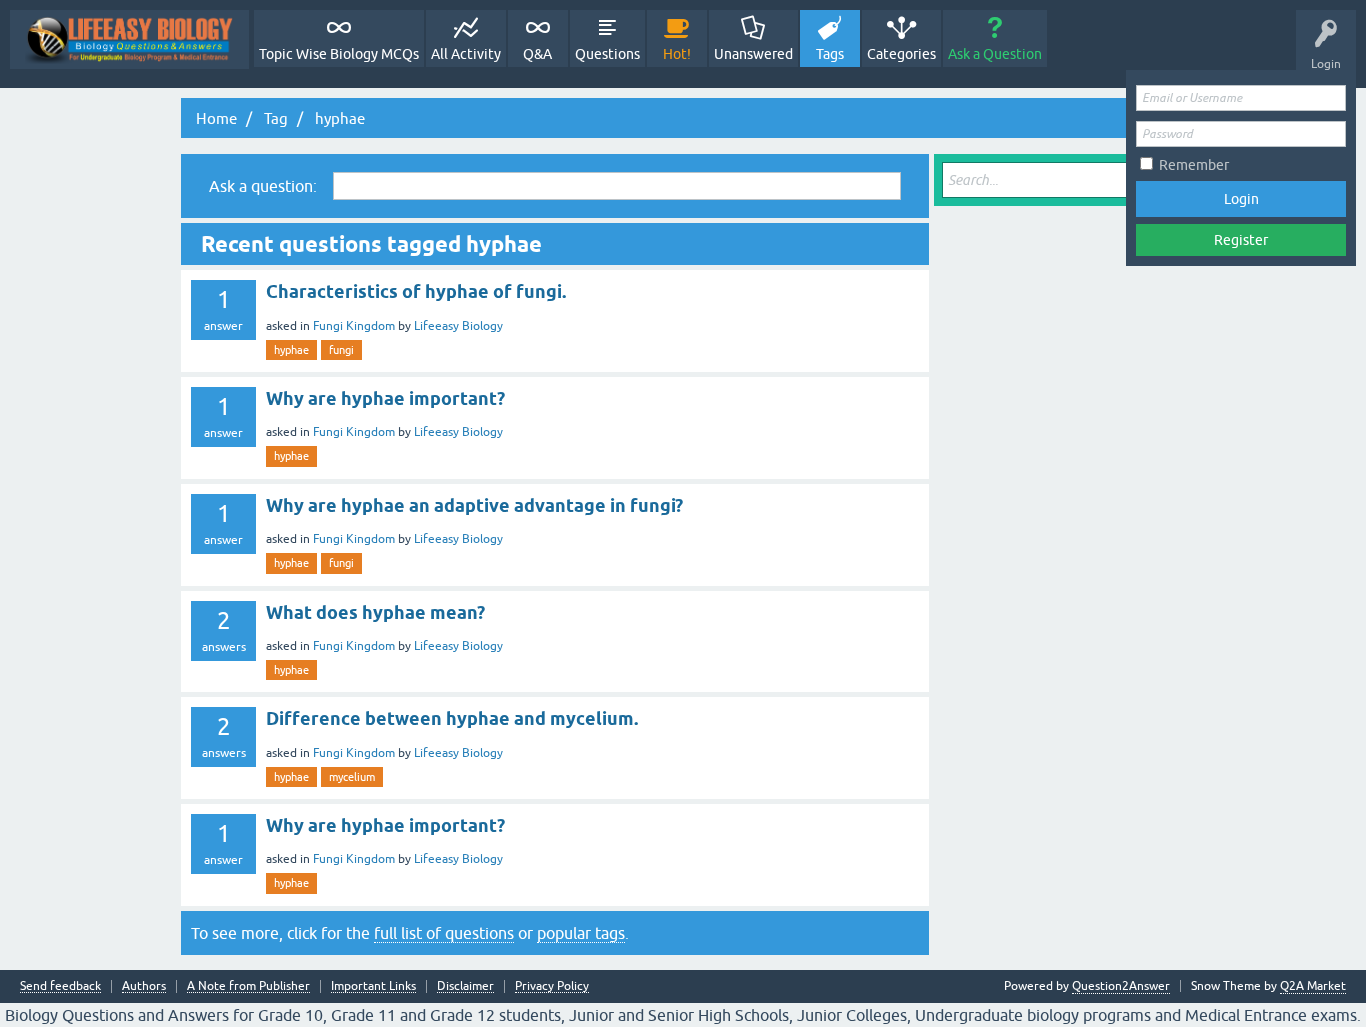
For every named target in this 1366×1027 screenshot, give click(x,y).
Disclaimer (465, 986)
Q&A (537, 54)
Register (1241, 240)
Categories (901, 54)
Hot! (677, 54)
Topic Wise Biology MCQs (339, 54)
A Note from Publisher (248, 986)
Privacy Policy (552, 986)
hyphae (291, 350)
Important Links (373, 986)
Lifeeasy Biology (458, 326)
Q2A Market (1313, 986)
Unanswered (753, 54)
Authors (144, 986)
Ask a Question (995, 54)
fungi (341, 350)
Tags (830, 54)
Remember (1194, 165)
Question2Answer (1121, 986)
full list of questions (444, 933)
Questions (607, 54)
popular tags (581, 933)
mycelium (352, 777)
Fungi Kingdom (354, 326)
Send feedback (60, 986)
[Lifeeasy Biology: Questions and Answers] (129, 39)
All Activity (466, 54)
